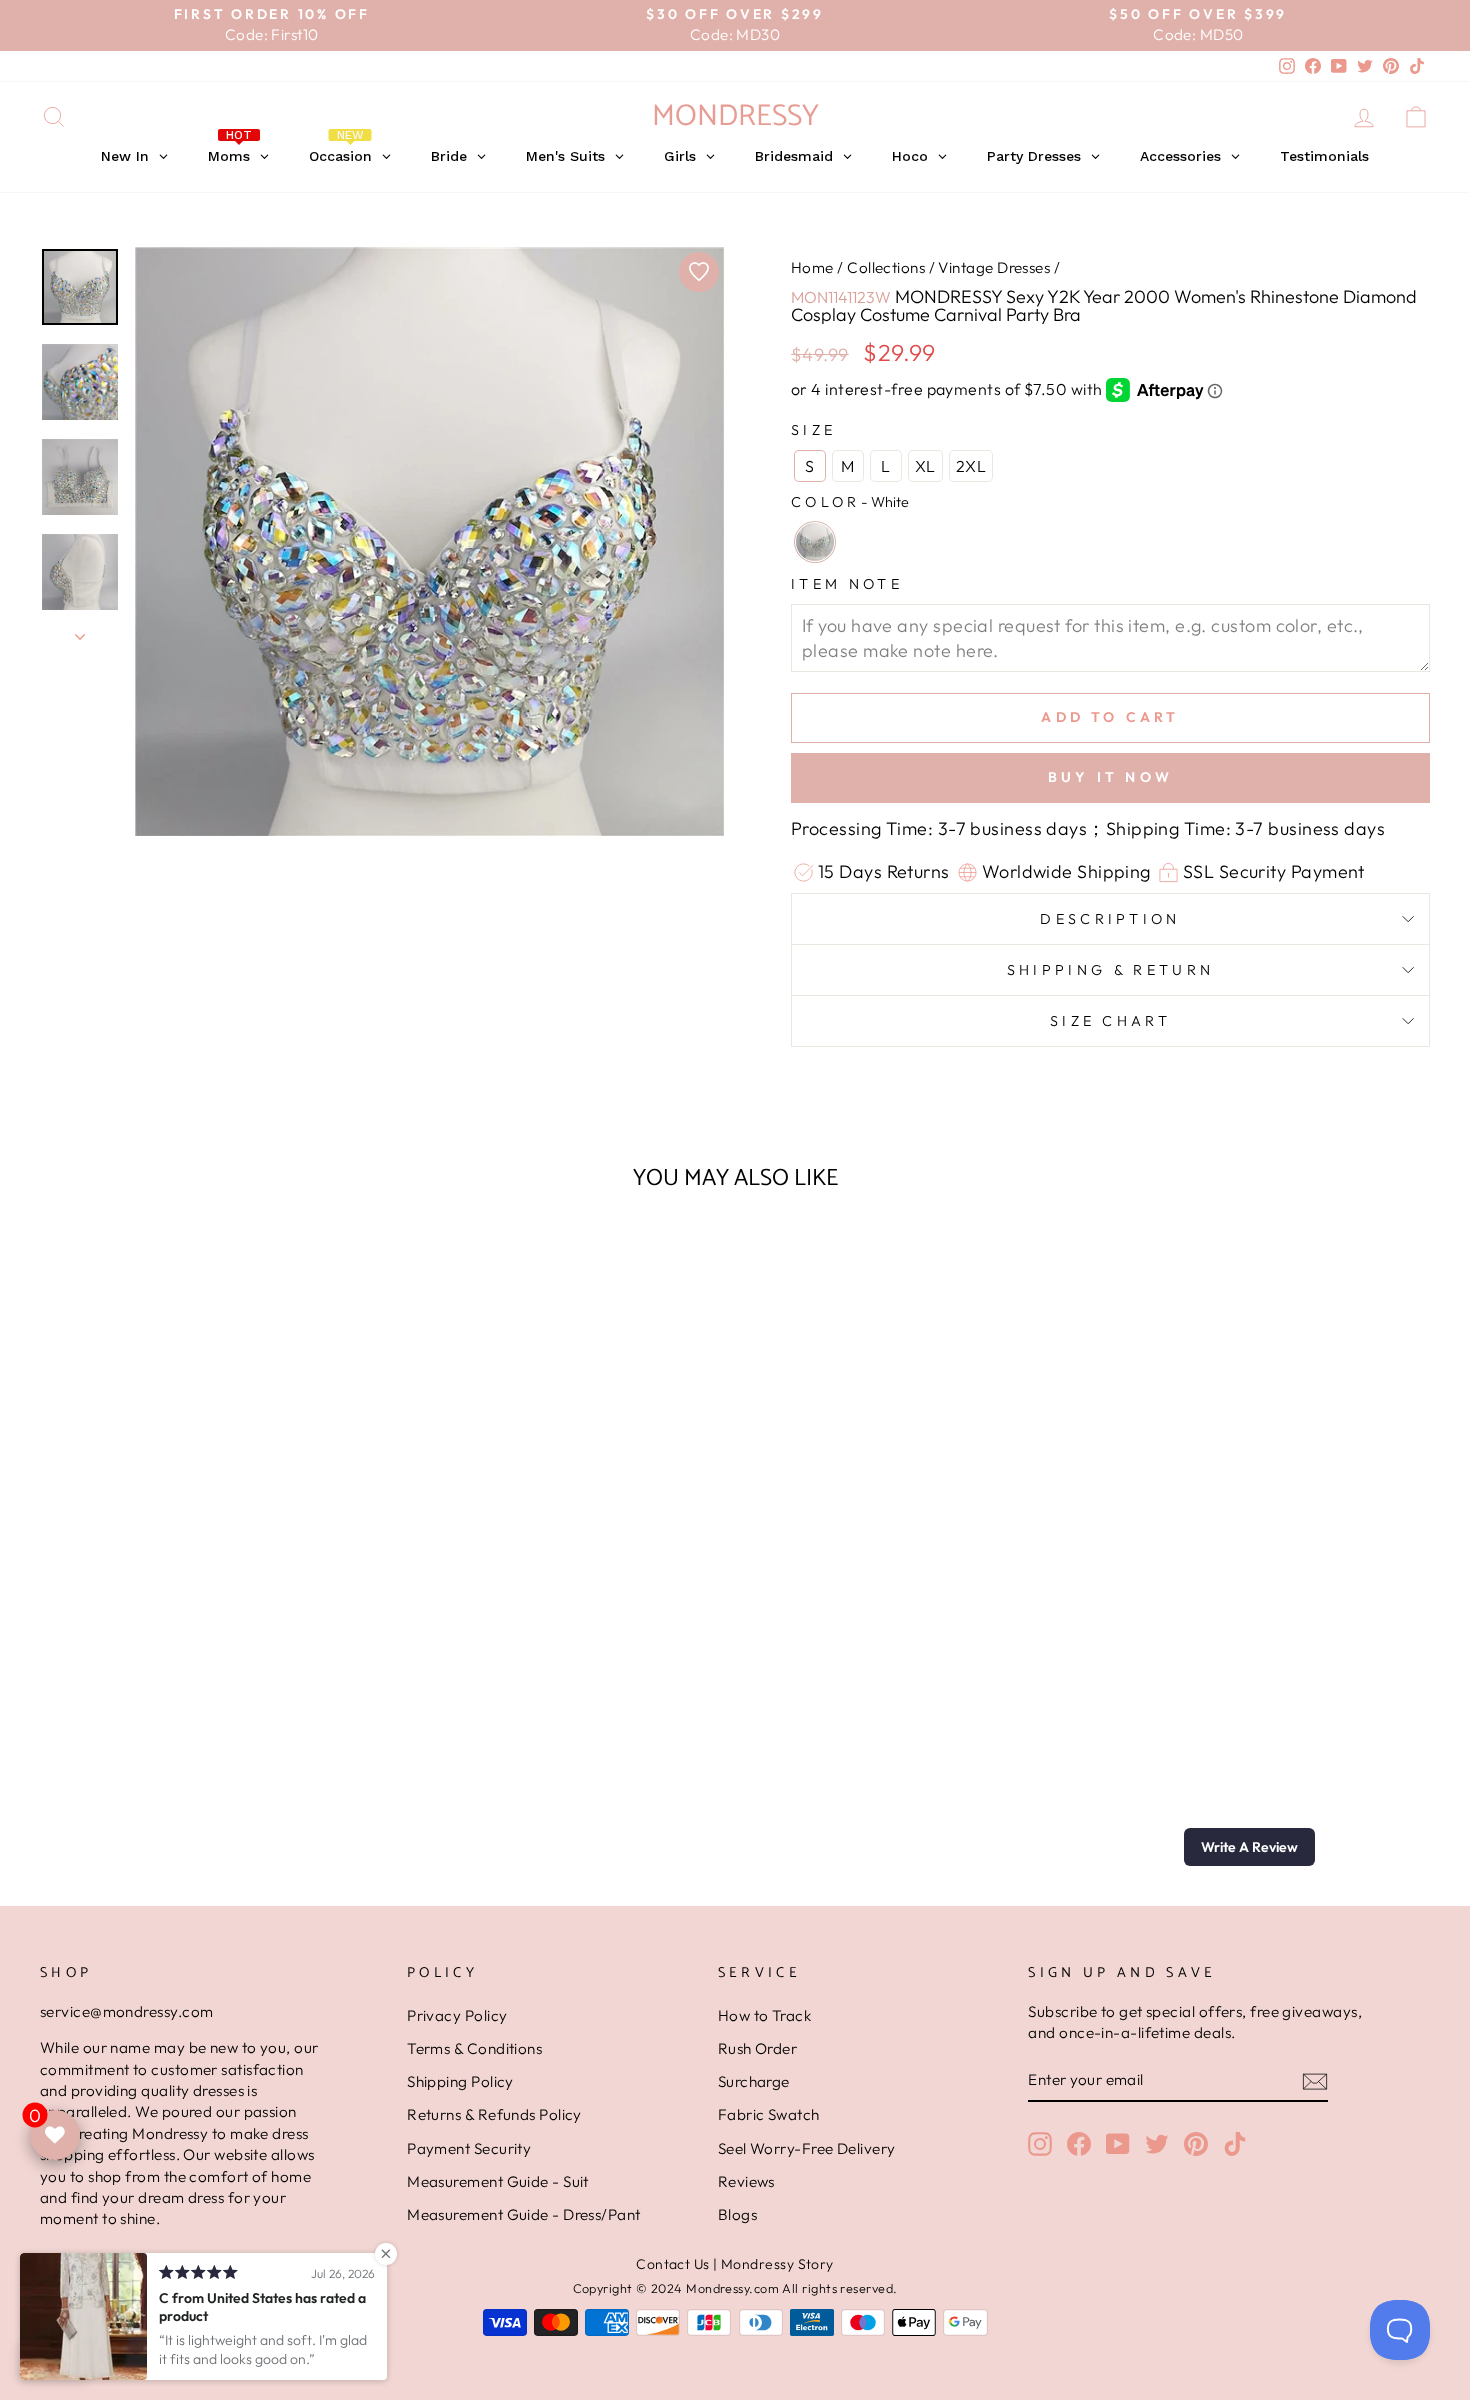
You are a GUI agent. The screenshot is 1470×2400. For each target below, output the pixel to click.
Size (813, 430)
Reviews (746, 2181)
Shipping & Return (1110, 970)
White (815, 542)
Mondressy (735, 116)
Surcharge (754, 2081)
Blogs (737, 2214)
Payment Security (469, 2148)
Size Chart (1110, 1021)
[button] (1249, 1847)
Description (1110, 919)
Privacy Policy (457, 2015)
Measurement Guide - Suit (498, 2181)
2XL (971, 466)
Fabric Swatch (769, 2114)
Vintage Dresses (994, 267)
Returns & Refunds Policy (494, 2114)
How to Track (764, 2015)
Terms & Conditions (474, 2048)
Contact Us (673, 2264)
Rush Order (758, 2048)
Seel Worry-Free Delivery (807, 2148)
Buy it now (1110, 777)
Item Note (847, 584)
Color (850, 502)
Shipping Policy (460, 2081)
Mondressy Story (777, 2264)
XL (925, 466)
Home (812, 267)
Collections (886, 267)
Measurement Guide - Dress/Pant (524, 2214)
